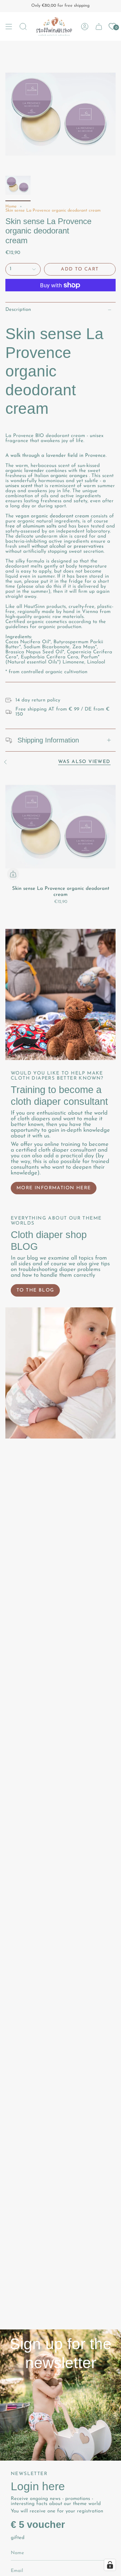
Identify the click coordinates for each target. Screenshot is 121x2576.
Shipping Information (48, 740)
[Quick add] (13, 874)
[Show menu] (9, 26)
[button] (23, 26)
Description (18, 310)
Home (11, 207)
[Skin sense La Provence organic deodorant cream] (61, 827)
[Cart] (99, 26)
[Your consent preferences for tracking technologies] (110, 2565)
